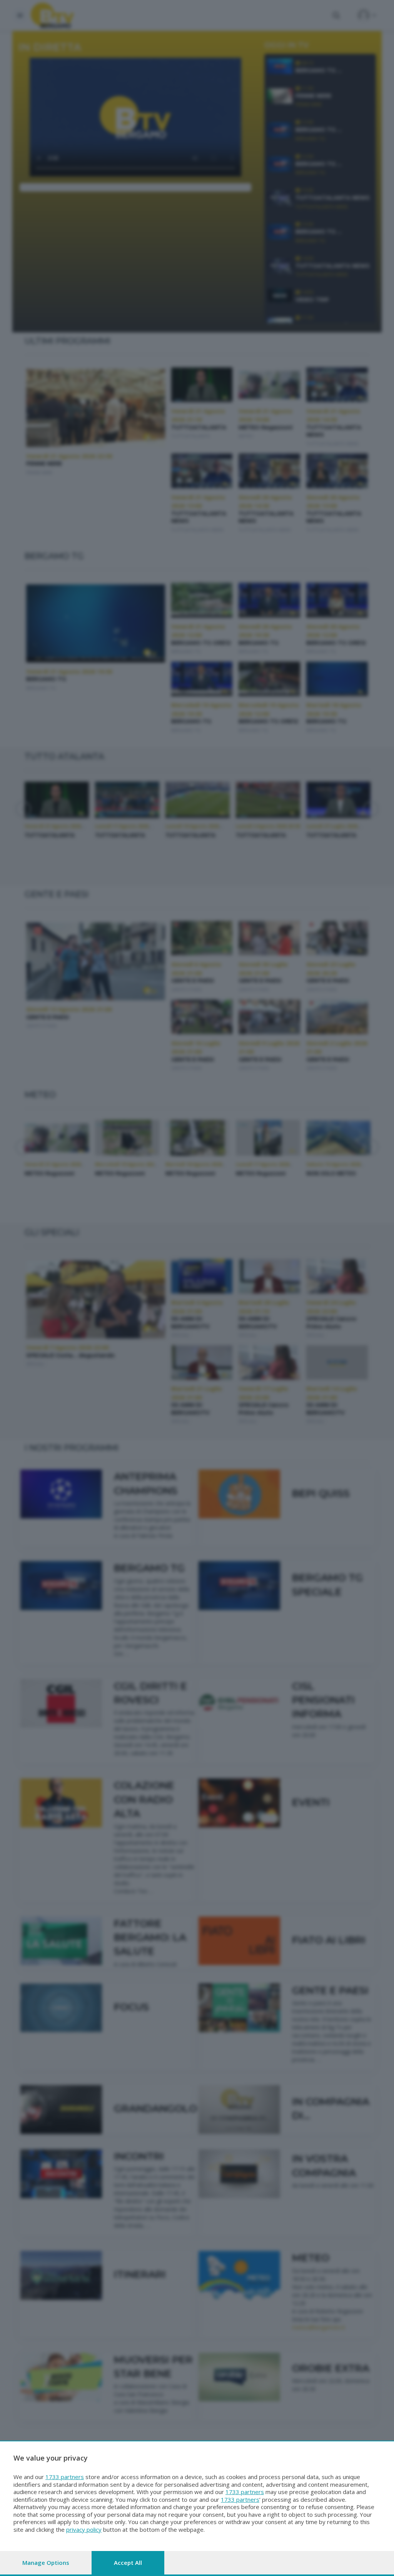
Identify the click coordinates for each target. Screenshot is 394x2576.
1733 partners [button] (65, 2477)
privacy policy (84, 2529)
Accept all (128, 2563)
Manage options (46, 2563)
